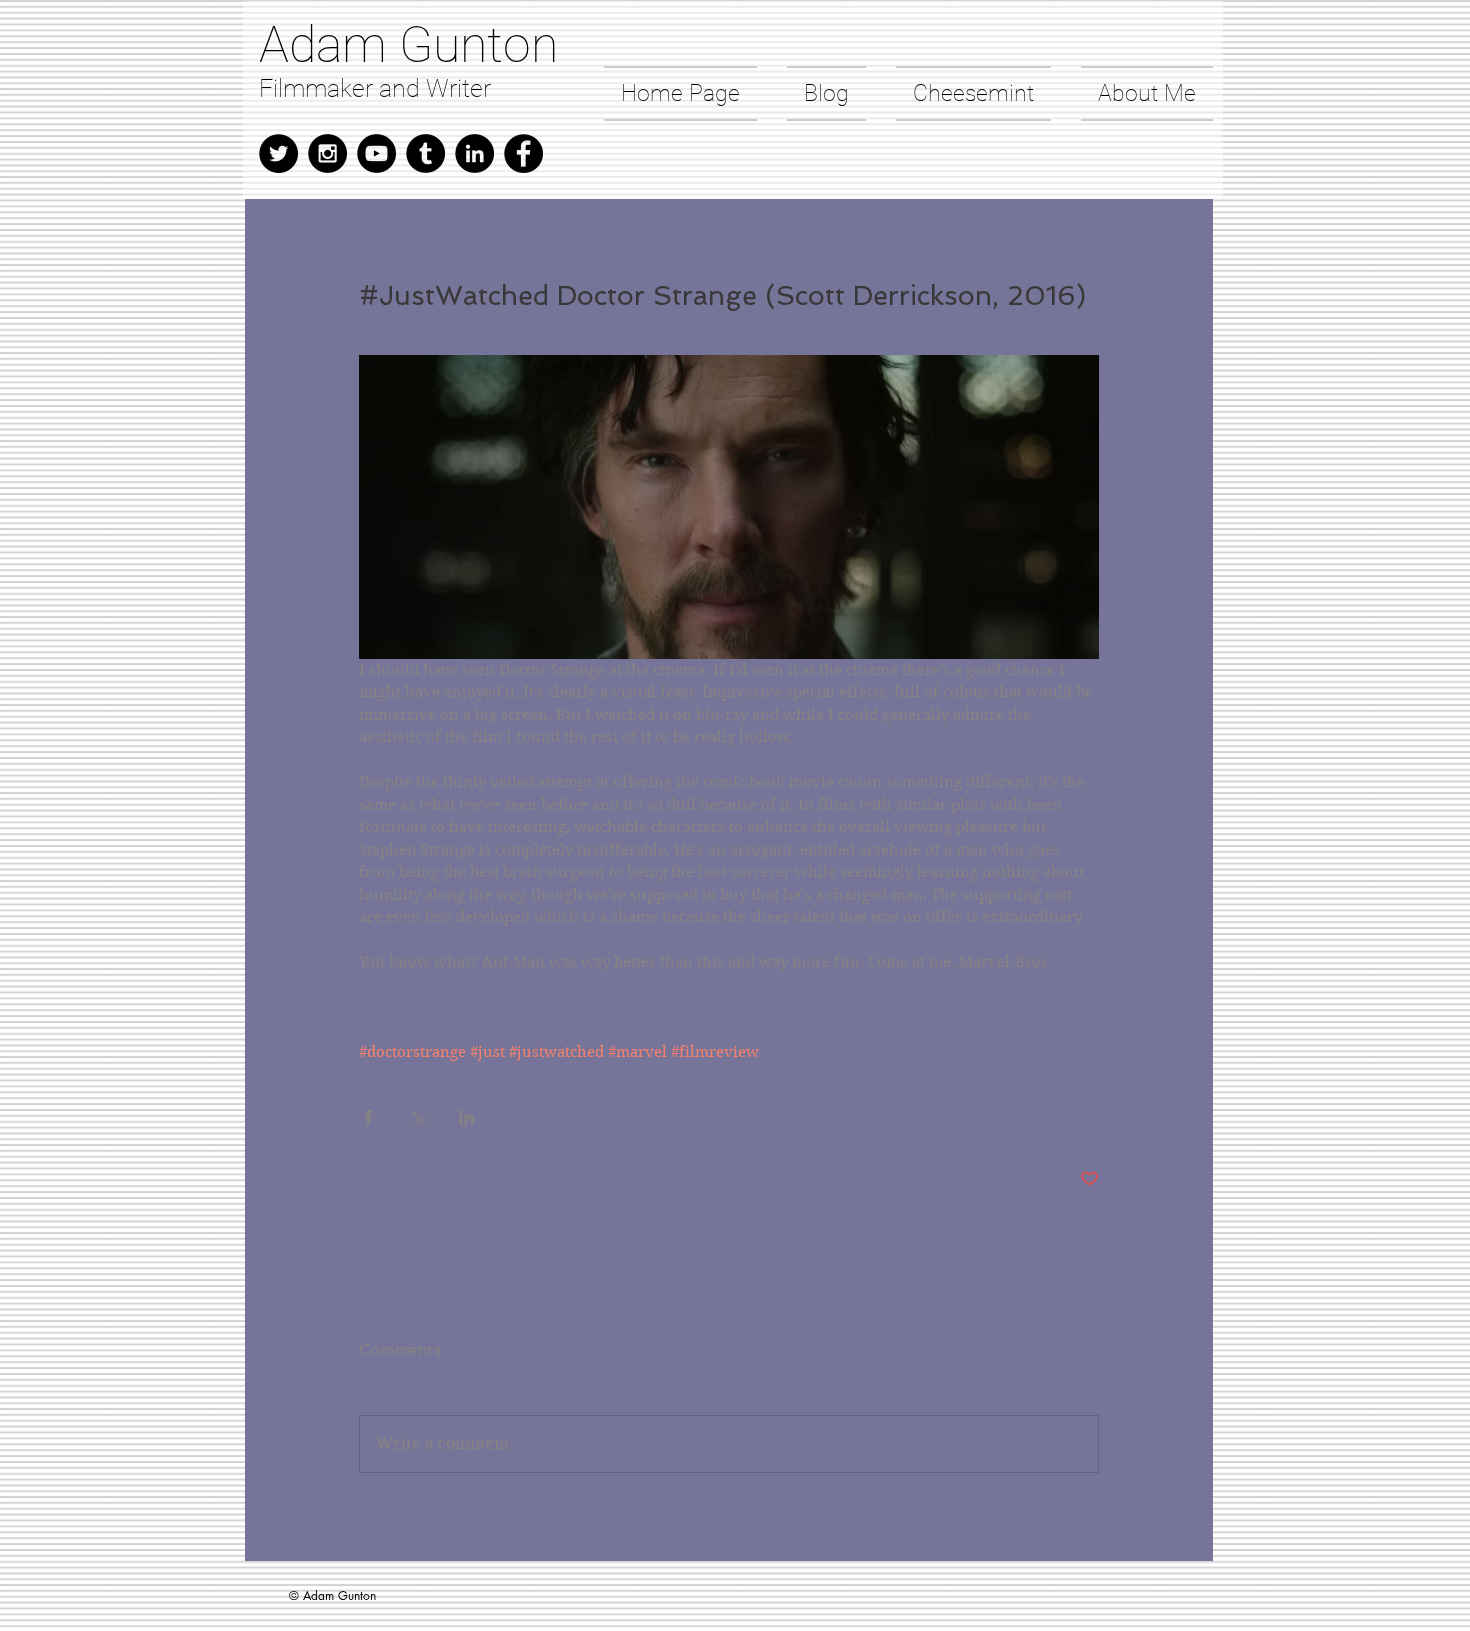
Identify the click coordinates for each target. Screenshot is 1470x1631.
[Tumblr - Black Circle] (425, 153)
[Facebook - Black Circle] (523, 153)
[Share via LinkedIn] (466, 1117)
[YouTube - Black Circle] (376, 153)
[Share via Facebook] (368, 1117)
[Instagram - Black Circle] (327, 153)
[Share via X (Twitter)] (417, 1117)
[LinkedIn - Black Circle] (474, 153)
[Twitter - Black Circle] (278, 153)
